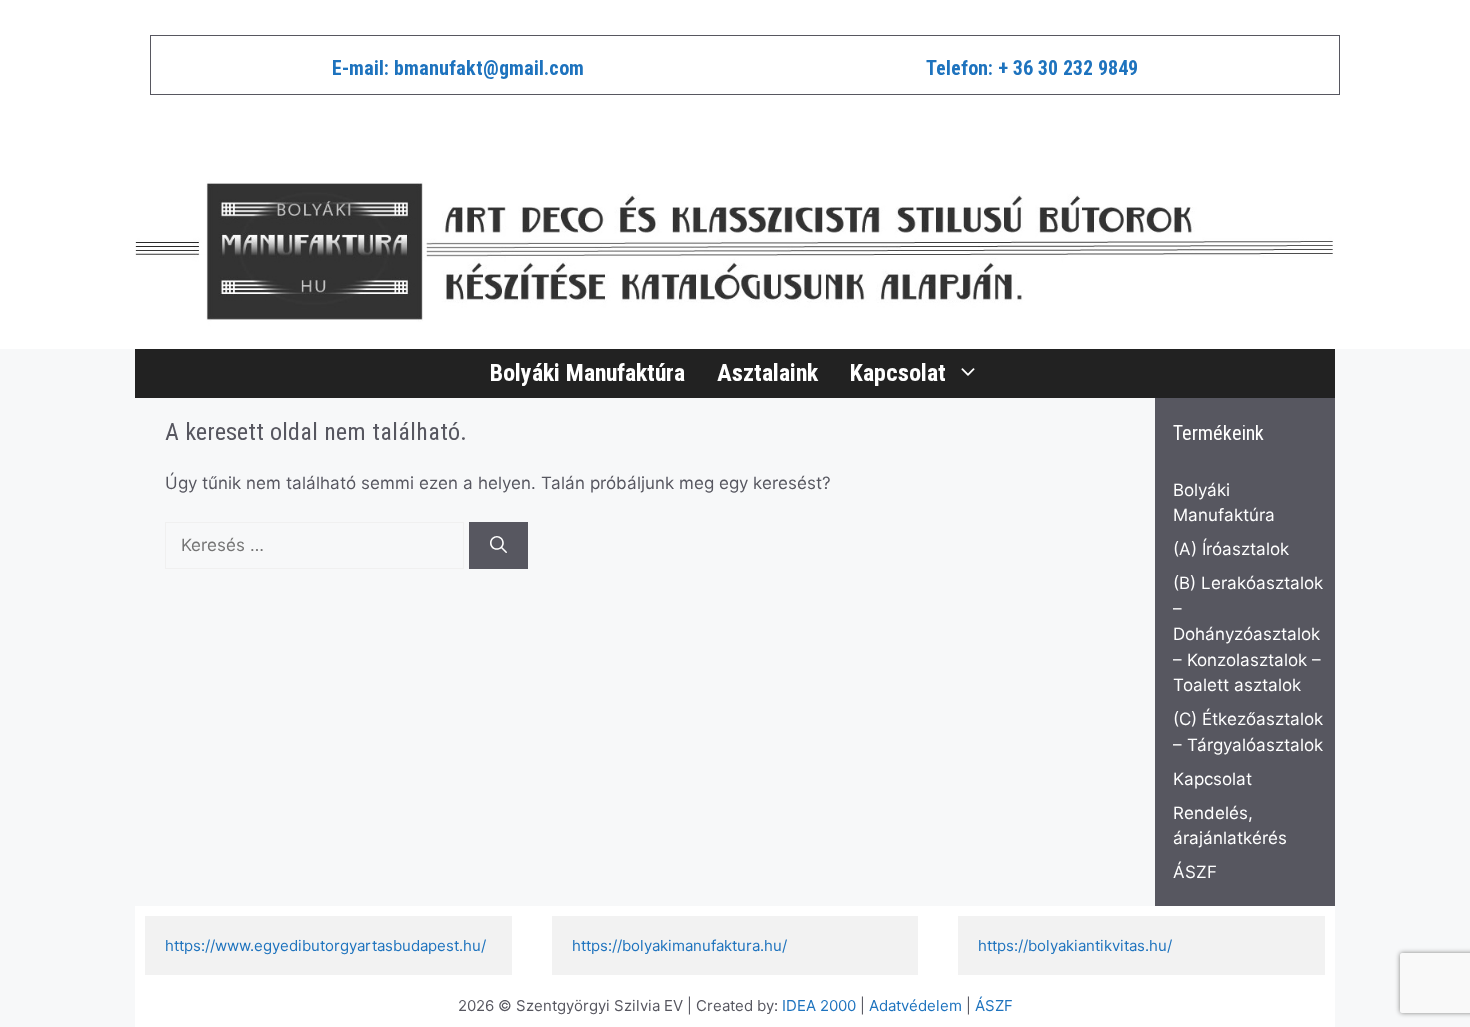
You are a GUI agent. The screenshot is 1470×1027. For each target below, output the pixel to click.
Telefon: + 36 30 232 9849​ (1032, 68)
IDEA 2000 (819, 1005)
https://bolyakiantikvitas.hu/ (1075, 945)
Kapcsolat (898, 373)
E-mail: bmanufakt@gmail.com (458, 68)
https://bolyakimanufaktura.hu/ (679, 945)
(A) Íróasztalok (1231, 549)
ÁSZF (1195, 872)
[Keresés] (498, 546)
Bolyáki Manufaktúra (587, 373)
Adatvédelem (915, 1005)
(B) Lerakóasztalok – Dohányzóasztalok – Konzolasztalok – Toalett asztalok (1248, 634)
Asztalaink (767, 373)
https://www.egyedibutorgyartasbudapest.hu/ (325, 945)
